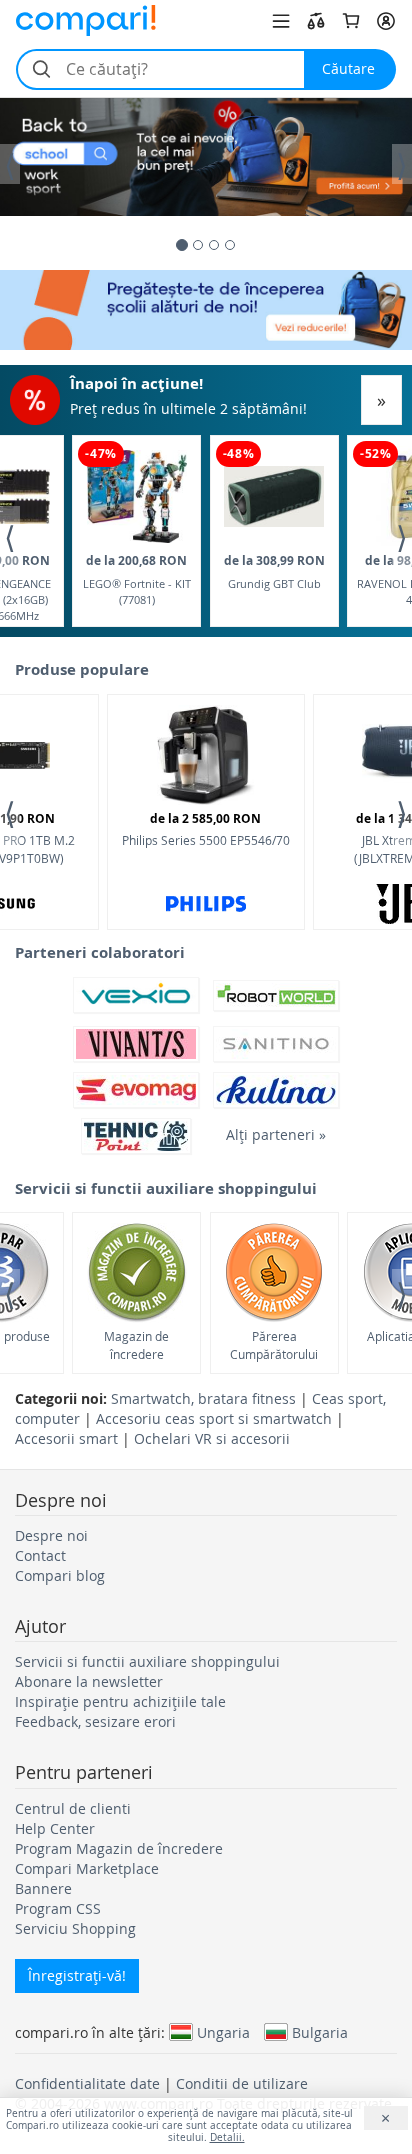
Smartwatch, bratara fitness (203, 1398)
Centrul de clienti (73, 1808)
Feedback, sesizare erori (95, 1721)
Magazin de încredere (136, 1344)
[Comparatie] (316, 21)
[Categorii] (281, 21)
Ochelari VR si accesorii (212, 1438)
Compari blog (60, 1575)
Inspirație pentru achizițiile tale (120, 1701)
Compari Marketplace (87, 1868)
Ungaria (223, 2032)
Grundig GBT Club (274, 571)
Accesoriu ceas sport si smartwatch (214, 1418)
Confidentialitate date (87, 2083)
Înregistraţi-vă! (77, 1975)
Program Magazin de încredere (119, 1848)
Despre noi (51, 1535)
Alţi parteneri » (276, 1134)
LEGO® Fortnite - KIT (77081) (137, 579)
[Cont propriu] (386, 21)
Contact (40, 1555)
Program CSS (58, 1908)
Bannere (43, 1888)
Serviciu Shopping (75, 1928)
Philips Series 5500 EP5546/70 (206, 829)
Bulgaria (320, 2032)
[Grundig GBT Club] (274, 496)
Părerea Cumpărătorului (274, 1344)
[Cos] (351, 21)
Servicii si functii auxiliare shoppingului (147, 1661)
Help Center (55, 1828)
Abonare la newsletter (89, 1681)
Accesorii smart (66, 1438)
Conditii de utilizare (242, 2083)
